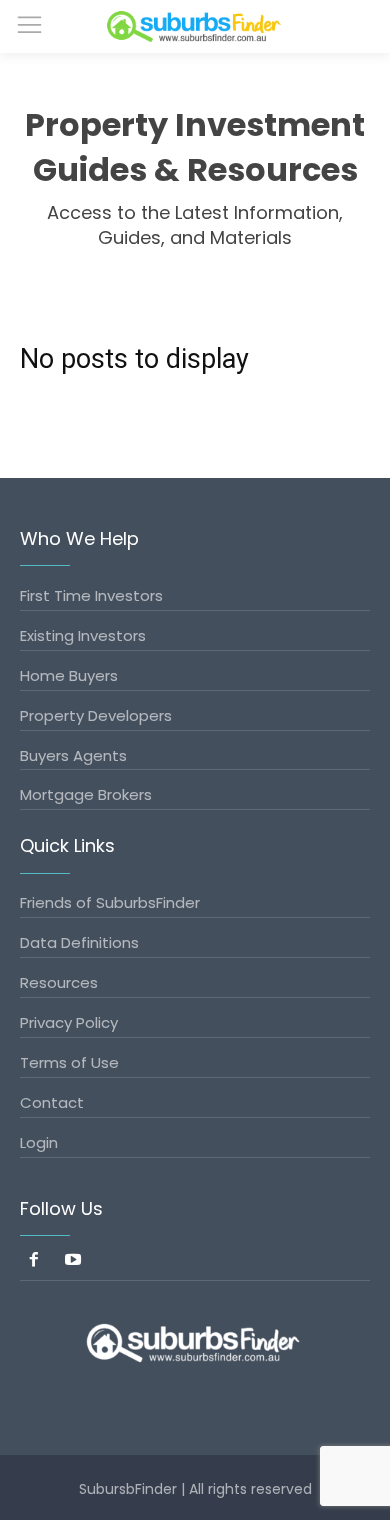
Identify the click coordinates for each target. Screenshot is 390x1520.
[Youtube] (73, 1261)
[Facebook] (34, 1261)
